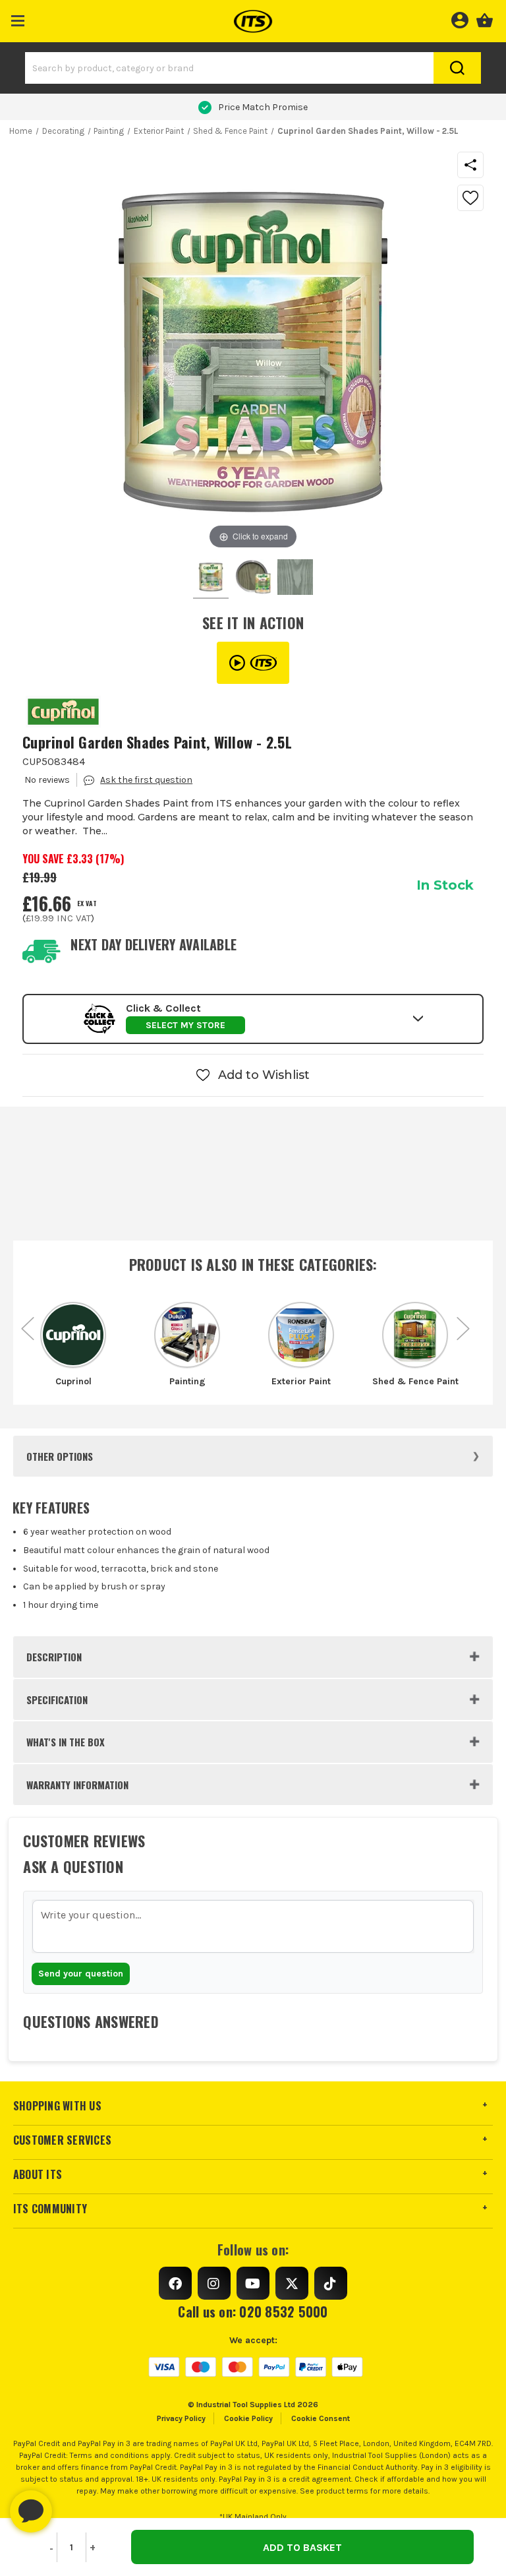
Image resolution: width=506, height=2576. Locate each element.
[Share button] (470, 165)
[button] (18, 18)
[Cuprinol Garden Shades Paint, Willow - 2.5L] (253, 579)
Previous (28, 1322)
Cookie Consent (321, 2418)
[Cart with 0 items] (485, 18)
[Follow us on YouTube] (253, 2283)
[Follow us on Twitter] (292, 2283)
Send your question (81, 1974)
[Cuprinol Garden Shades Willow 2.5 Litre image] (211, 579)
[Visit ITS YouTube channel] (253, 663)
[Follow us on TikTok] (331, 2283)
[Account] (460, 18)
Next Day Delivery (263, 107)
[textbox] (253, 1926)
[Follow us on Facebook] (175, 2283)
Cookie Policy (248, 2418)
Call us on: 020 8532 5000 (253, 2312)
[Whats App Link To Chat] (73, 2505)
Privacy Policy (181, 2418)
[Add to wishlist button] (470, 198)
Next (463, 1322)
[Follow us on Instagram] (214, 2283)
